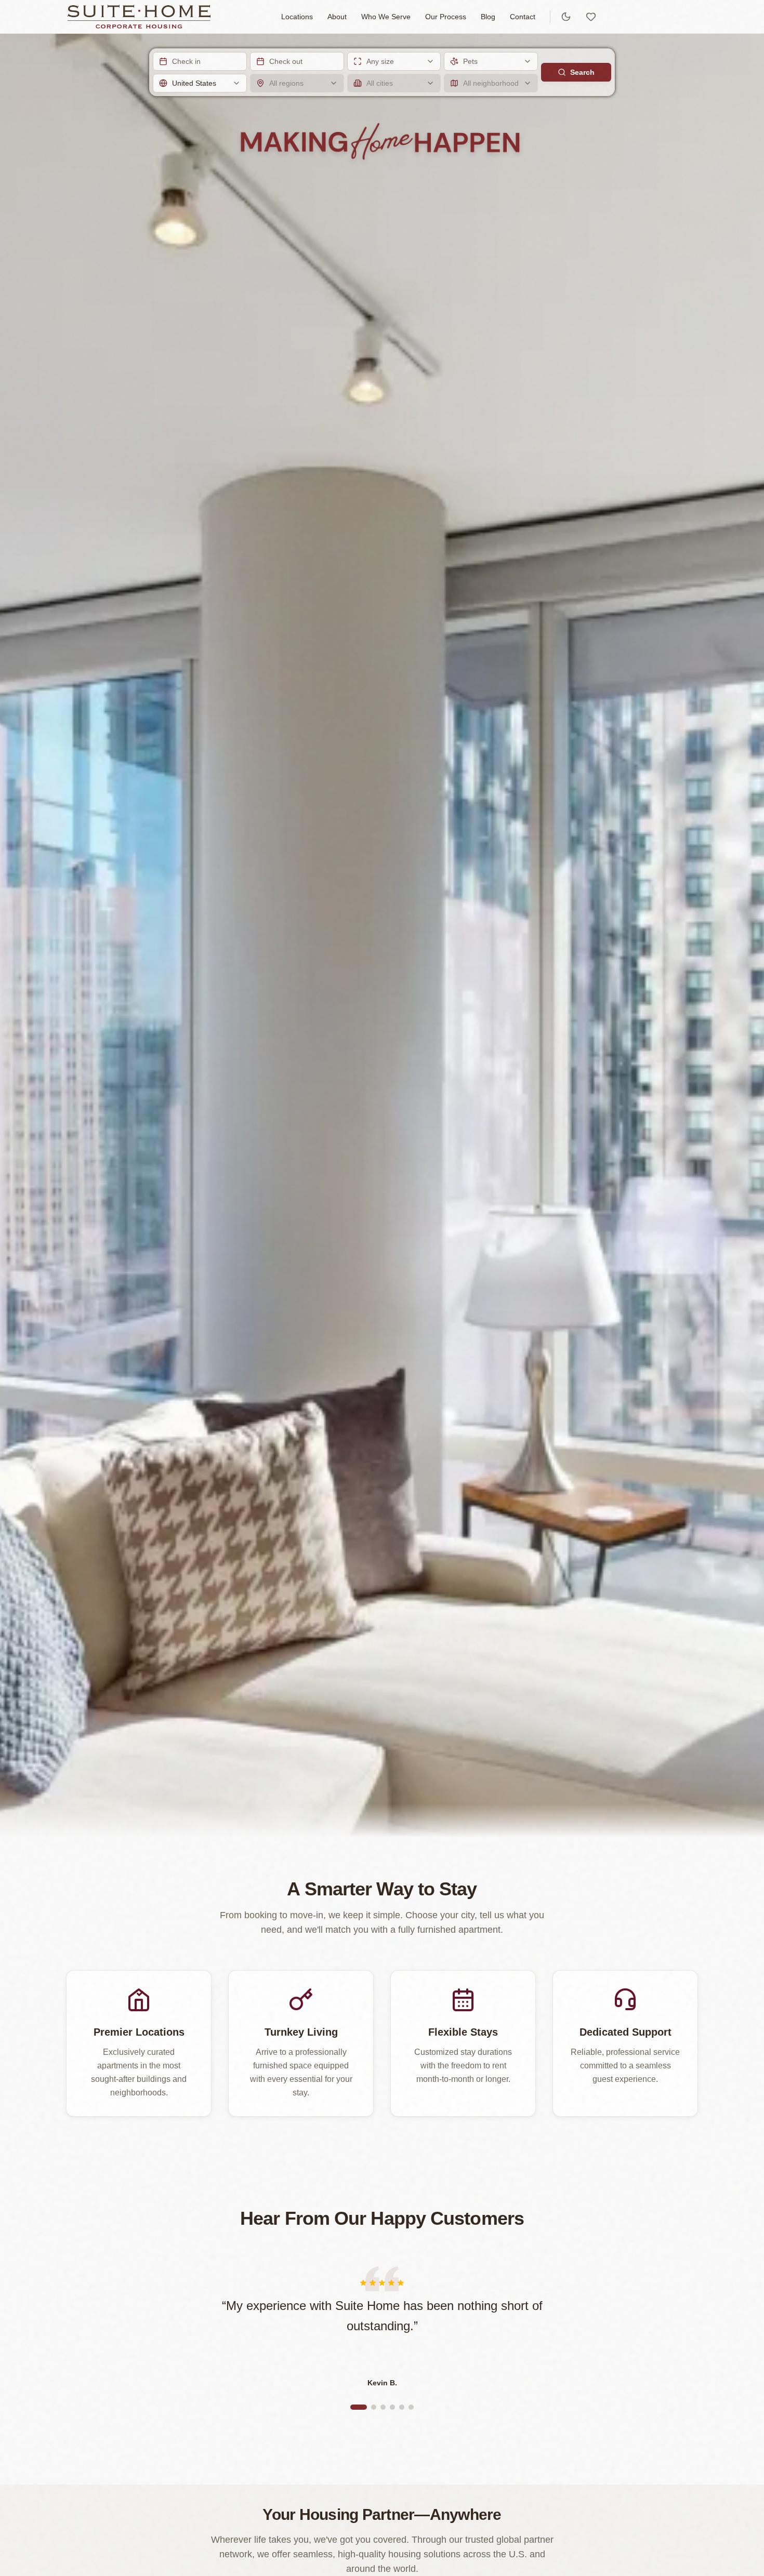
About (337, 17)
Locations (297, 17)
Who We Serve (386, 17)
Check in (186, 61)
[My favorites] (591, 17)
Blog (488, 17)
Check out (286, 61)
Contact (523, 17)
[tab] (359, 2407)
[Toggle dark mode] (566, 17)
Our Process (446, 17)
